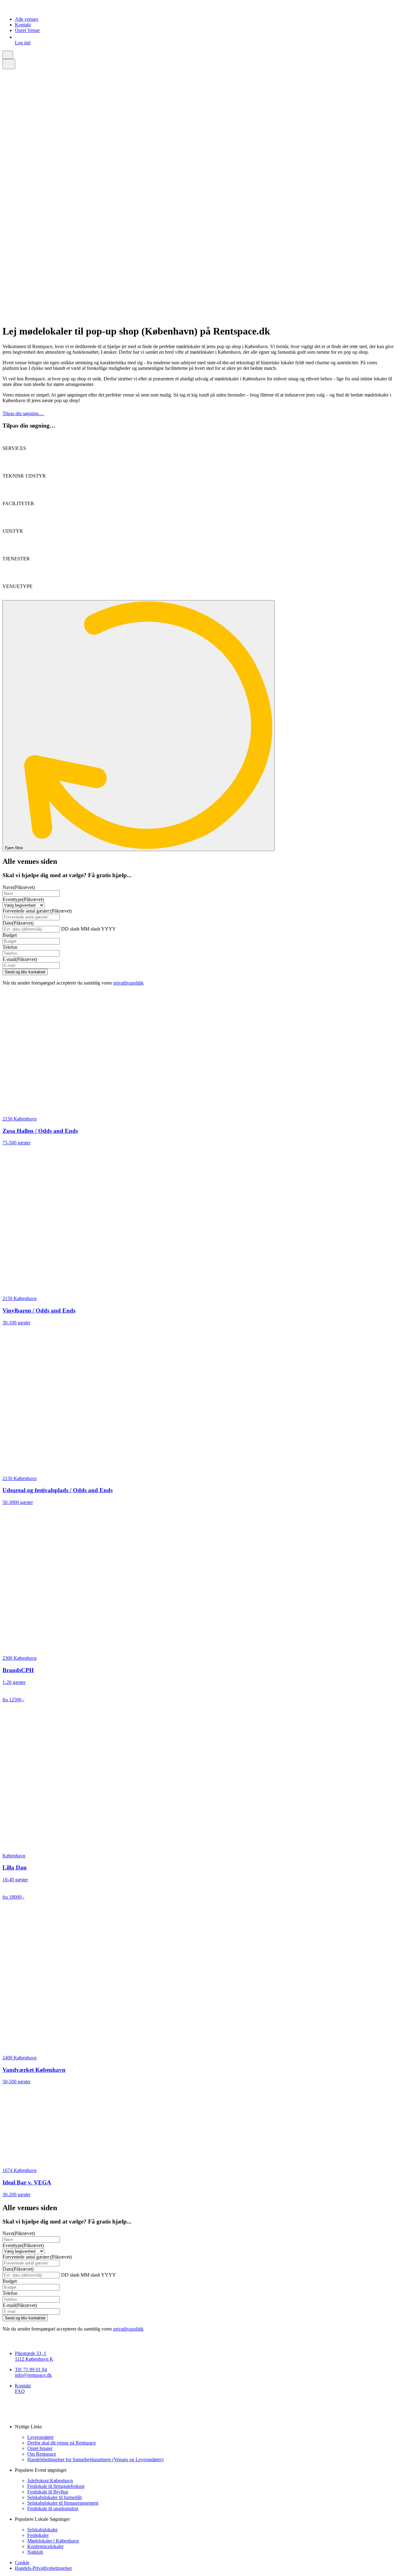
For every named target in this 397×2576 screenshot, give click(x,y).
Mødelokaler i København (53, 2541)
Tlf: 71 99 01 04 (31, 2370)
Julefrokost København (50, 2481)
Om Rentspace (42, 2454)
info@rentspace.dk (33, 2375)
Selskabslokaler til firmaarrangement (63, 2503)
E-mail (20, 959)
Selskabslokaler (42, 2530)
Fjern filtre (15, 848)
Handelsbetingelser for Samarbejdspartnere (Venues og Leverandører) (95, 2459)
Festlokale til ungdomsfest (53, 2509)
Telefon (10, 947)
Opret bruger (40, 2448)
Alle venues (27, 19)
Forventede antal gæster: (37, 911)
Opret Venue (27, 30)
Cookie (22, 2563)
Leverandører (40, 2437)
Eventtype (23, 899)
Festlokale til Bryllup (48, 2492)
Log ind (23, 43)
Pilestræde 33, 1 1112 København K (34, 2356)
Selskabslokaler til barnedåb (55, 2497)
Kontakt (23, 25)
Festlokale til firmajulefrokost (56, 2486)
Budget (10, 935)
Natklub (35, 2552)
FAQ (20, 2391)
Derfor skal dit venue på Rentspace (62, 2443)
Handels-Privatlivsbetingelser (43, 2568)
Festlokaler (38, 2535)
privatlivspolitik (128, 983)
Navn (19, 887)
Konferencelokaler (45, 2546)
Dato (18, 923)
